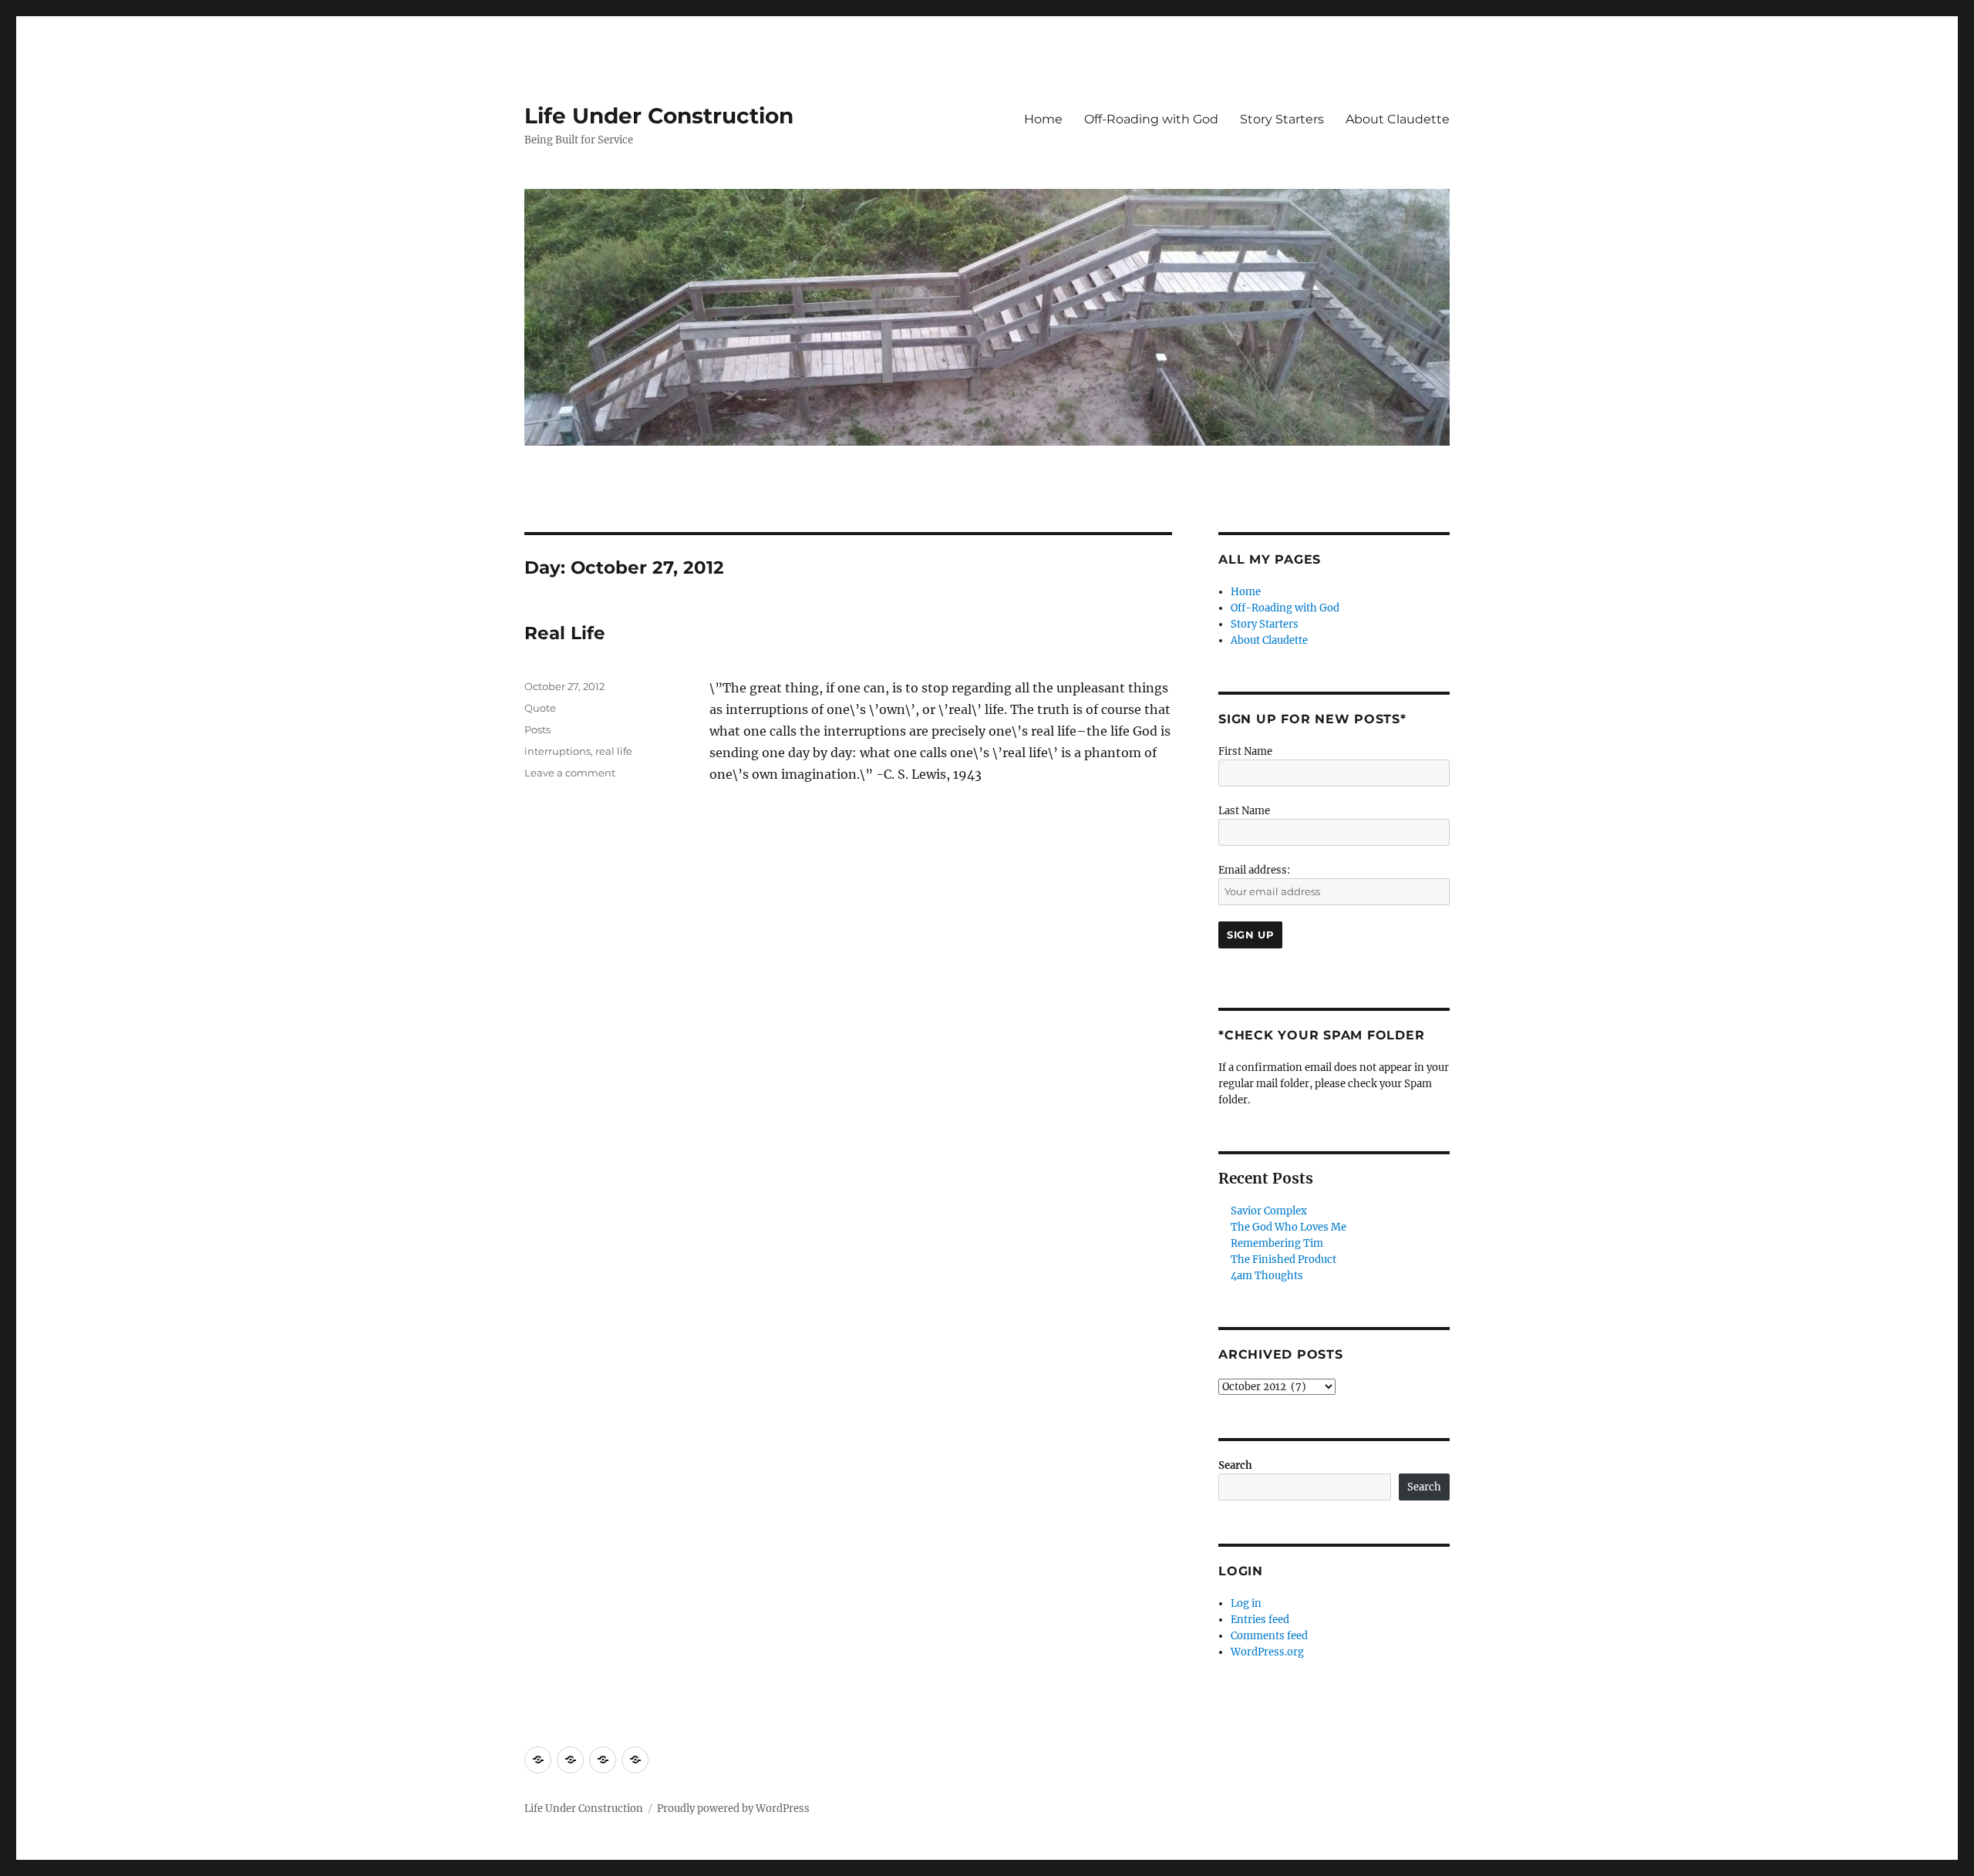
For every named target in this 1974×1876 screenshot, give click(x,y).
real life (614, 751)
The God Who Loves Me (1288, 1227)
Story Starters (1282, 119)
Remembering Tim (1277, 1243)
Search (1235, 1465)
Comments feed (1269, 1636)
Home (1043, 119)
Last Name (1244, 811)
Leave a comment (570, 773)
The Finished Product (1283, 1260)
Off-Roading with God (1151, 119)
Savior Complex (1269, 1211)
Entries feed (1260, 1620)
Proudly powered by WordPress (733, 1809)
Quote (540, 708)
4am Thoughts (1267, 1276)
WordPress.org (1267, 1652)
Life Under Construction (659, 116)
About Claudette (1398, 119)
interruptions (558, 751)
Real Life (565, 633)
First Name (1245, 751)
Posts (537, 729)
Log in (1246, 1603)
